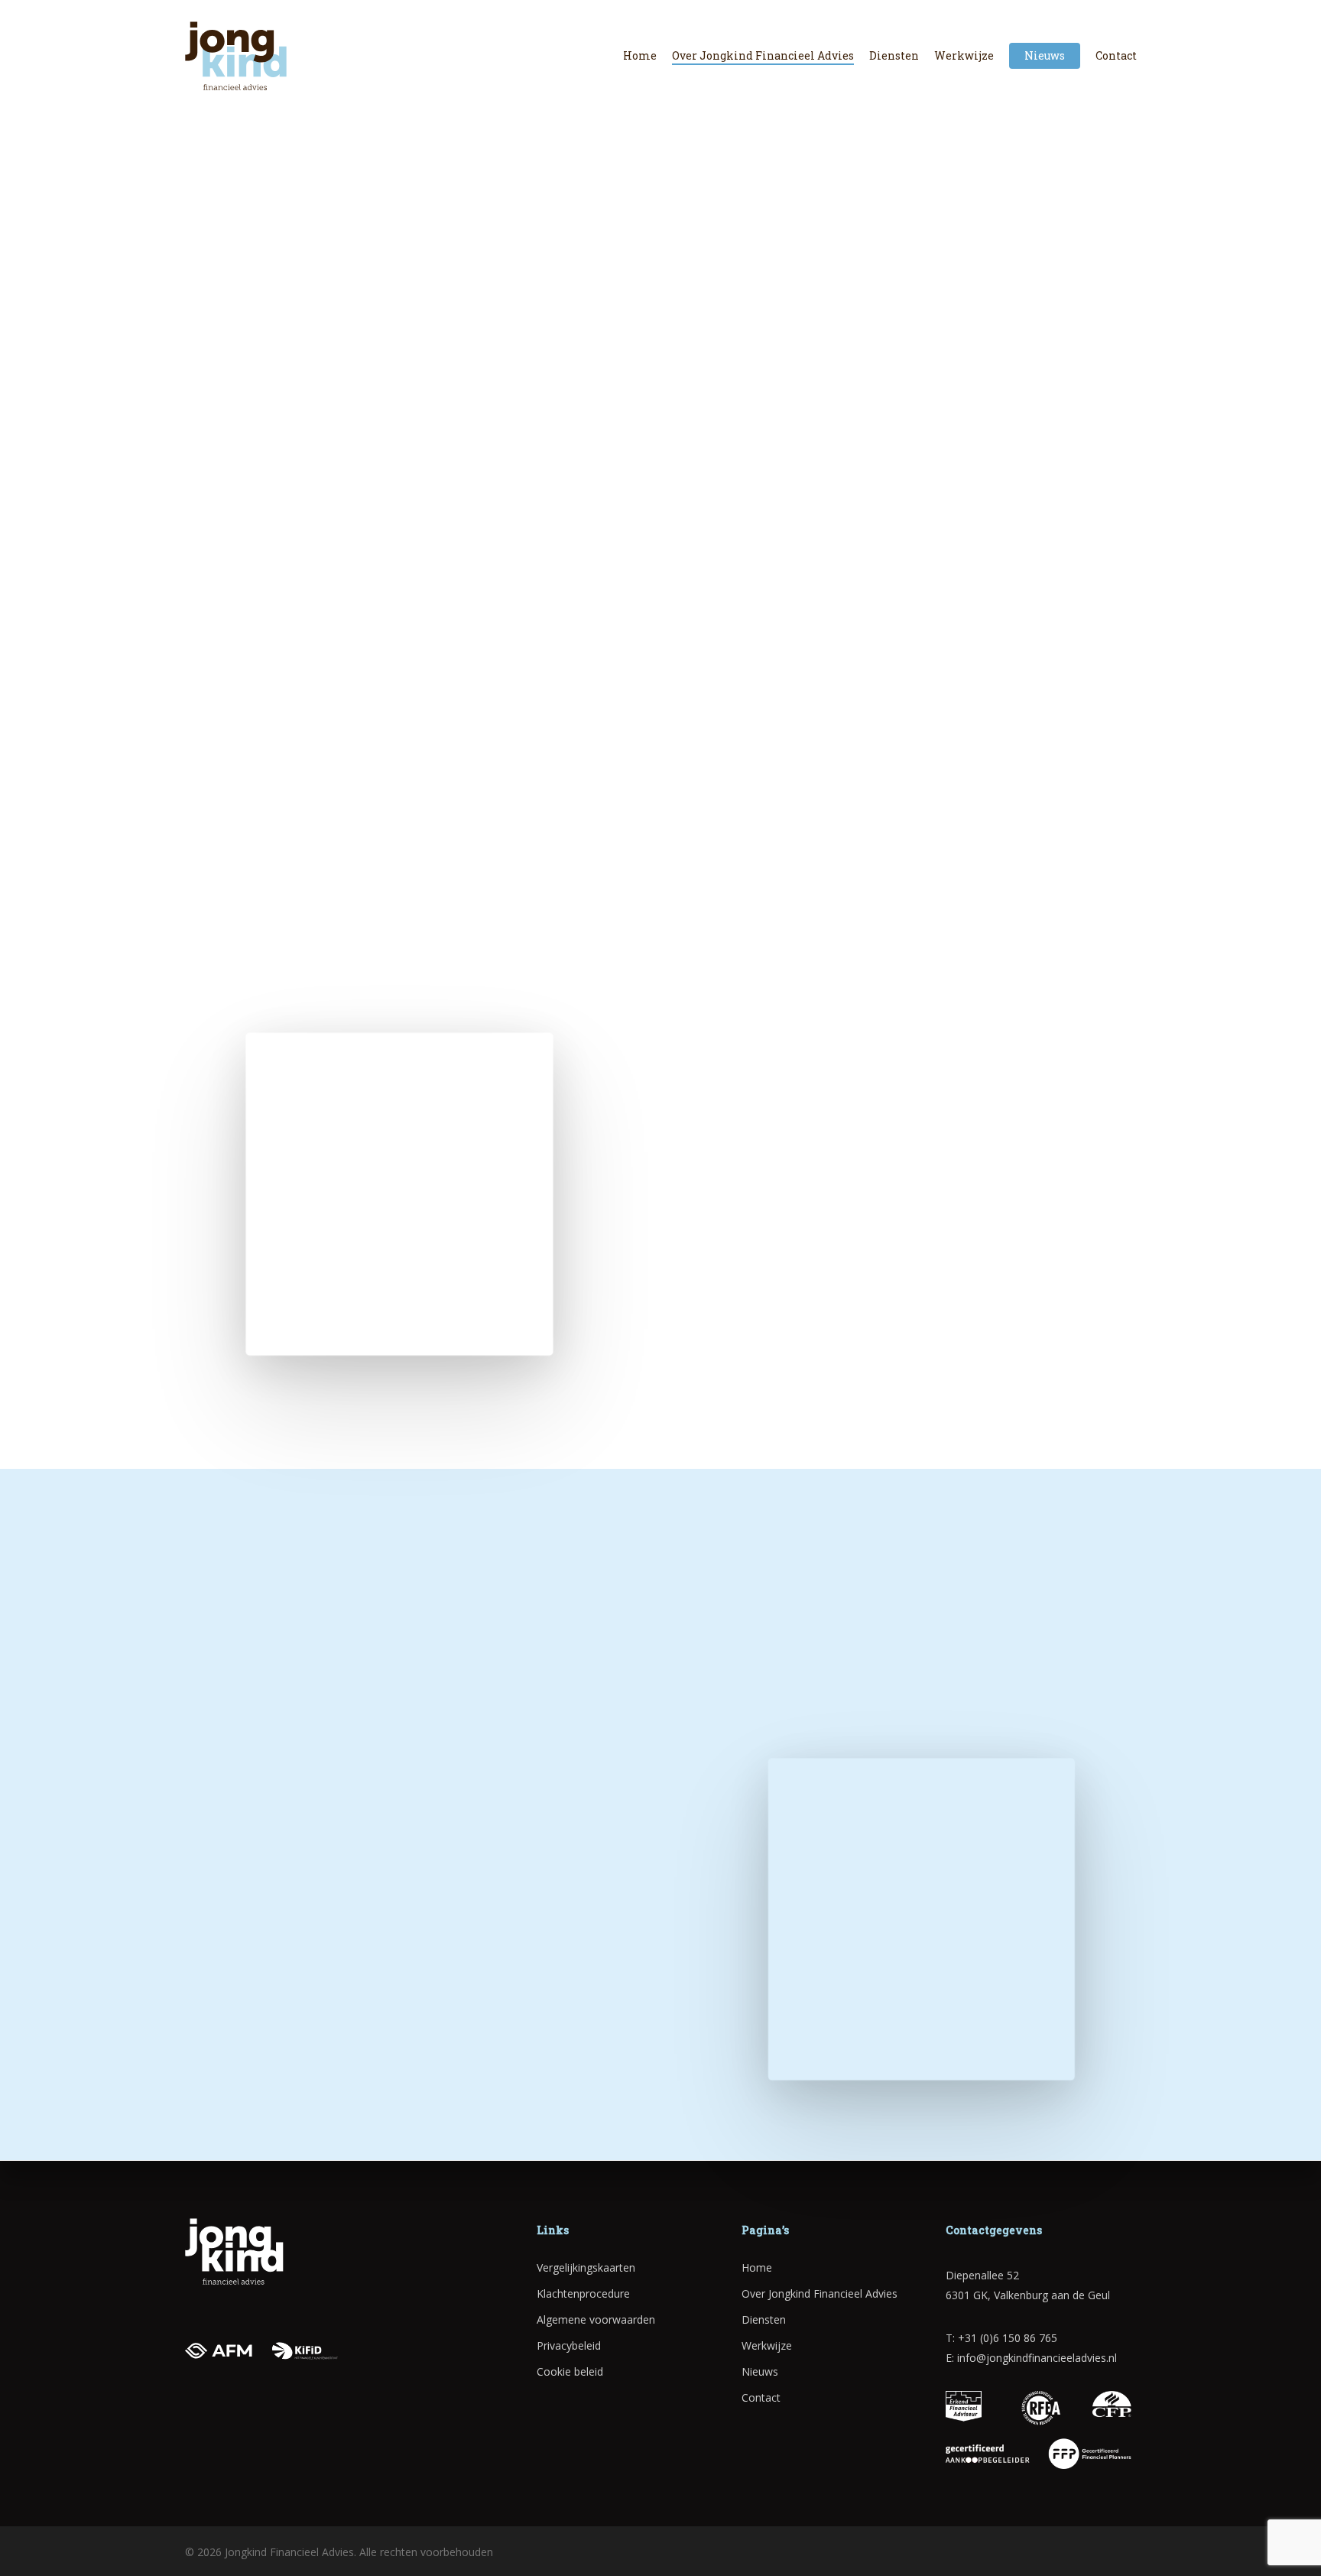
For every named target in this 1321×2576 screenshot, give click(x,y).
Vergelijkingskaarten (586, 2267)
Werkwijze (767, 2345)
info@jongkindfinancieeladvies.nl (1037, 2358)
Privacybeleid (569, 2345)
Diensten (764, 2319)
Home (757, 2267)
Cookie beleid (570, 2371)
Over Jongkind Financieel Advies (820, 2293)
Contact (761, 2397)
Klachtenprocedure (583, 2293)
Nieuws (760, 2371)
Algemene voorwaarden (596, 2319)
